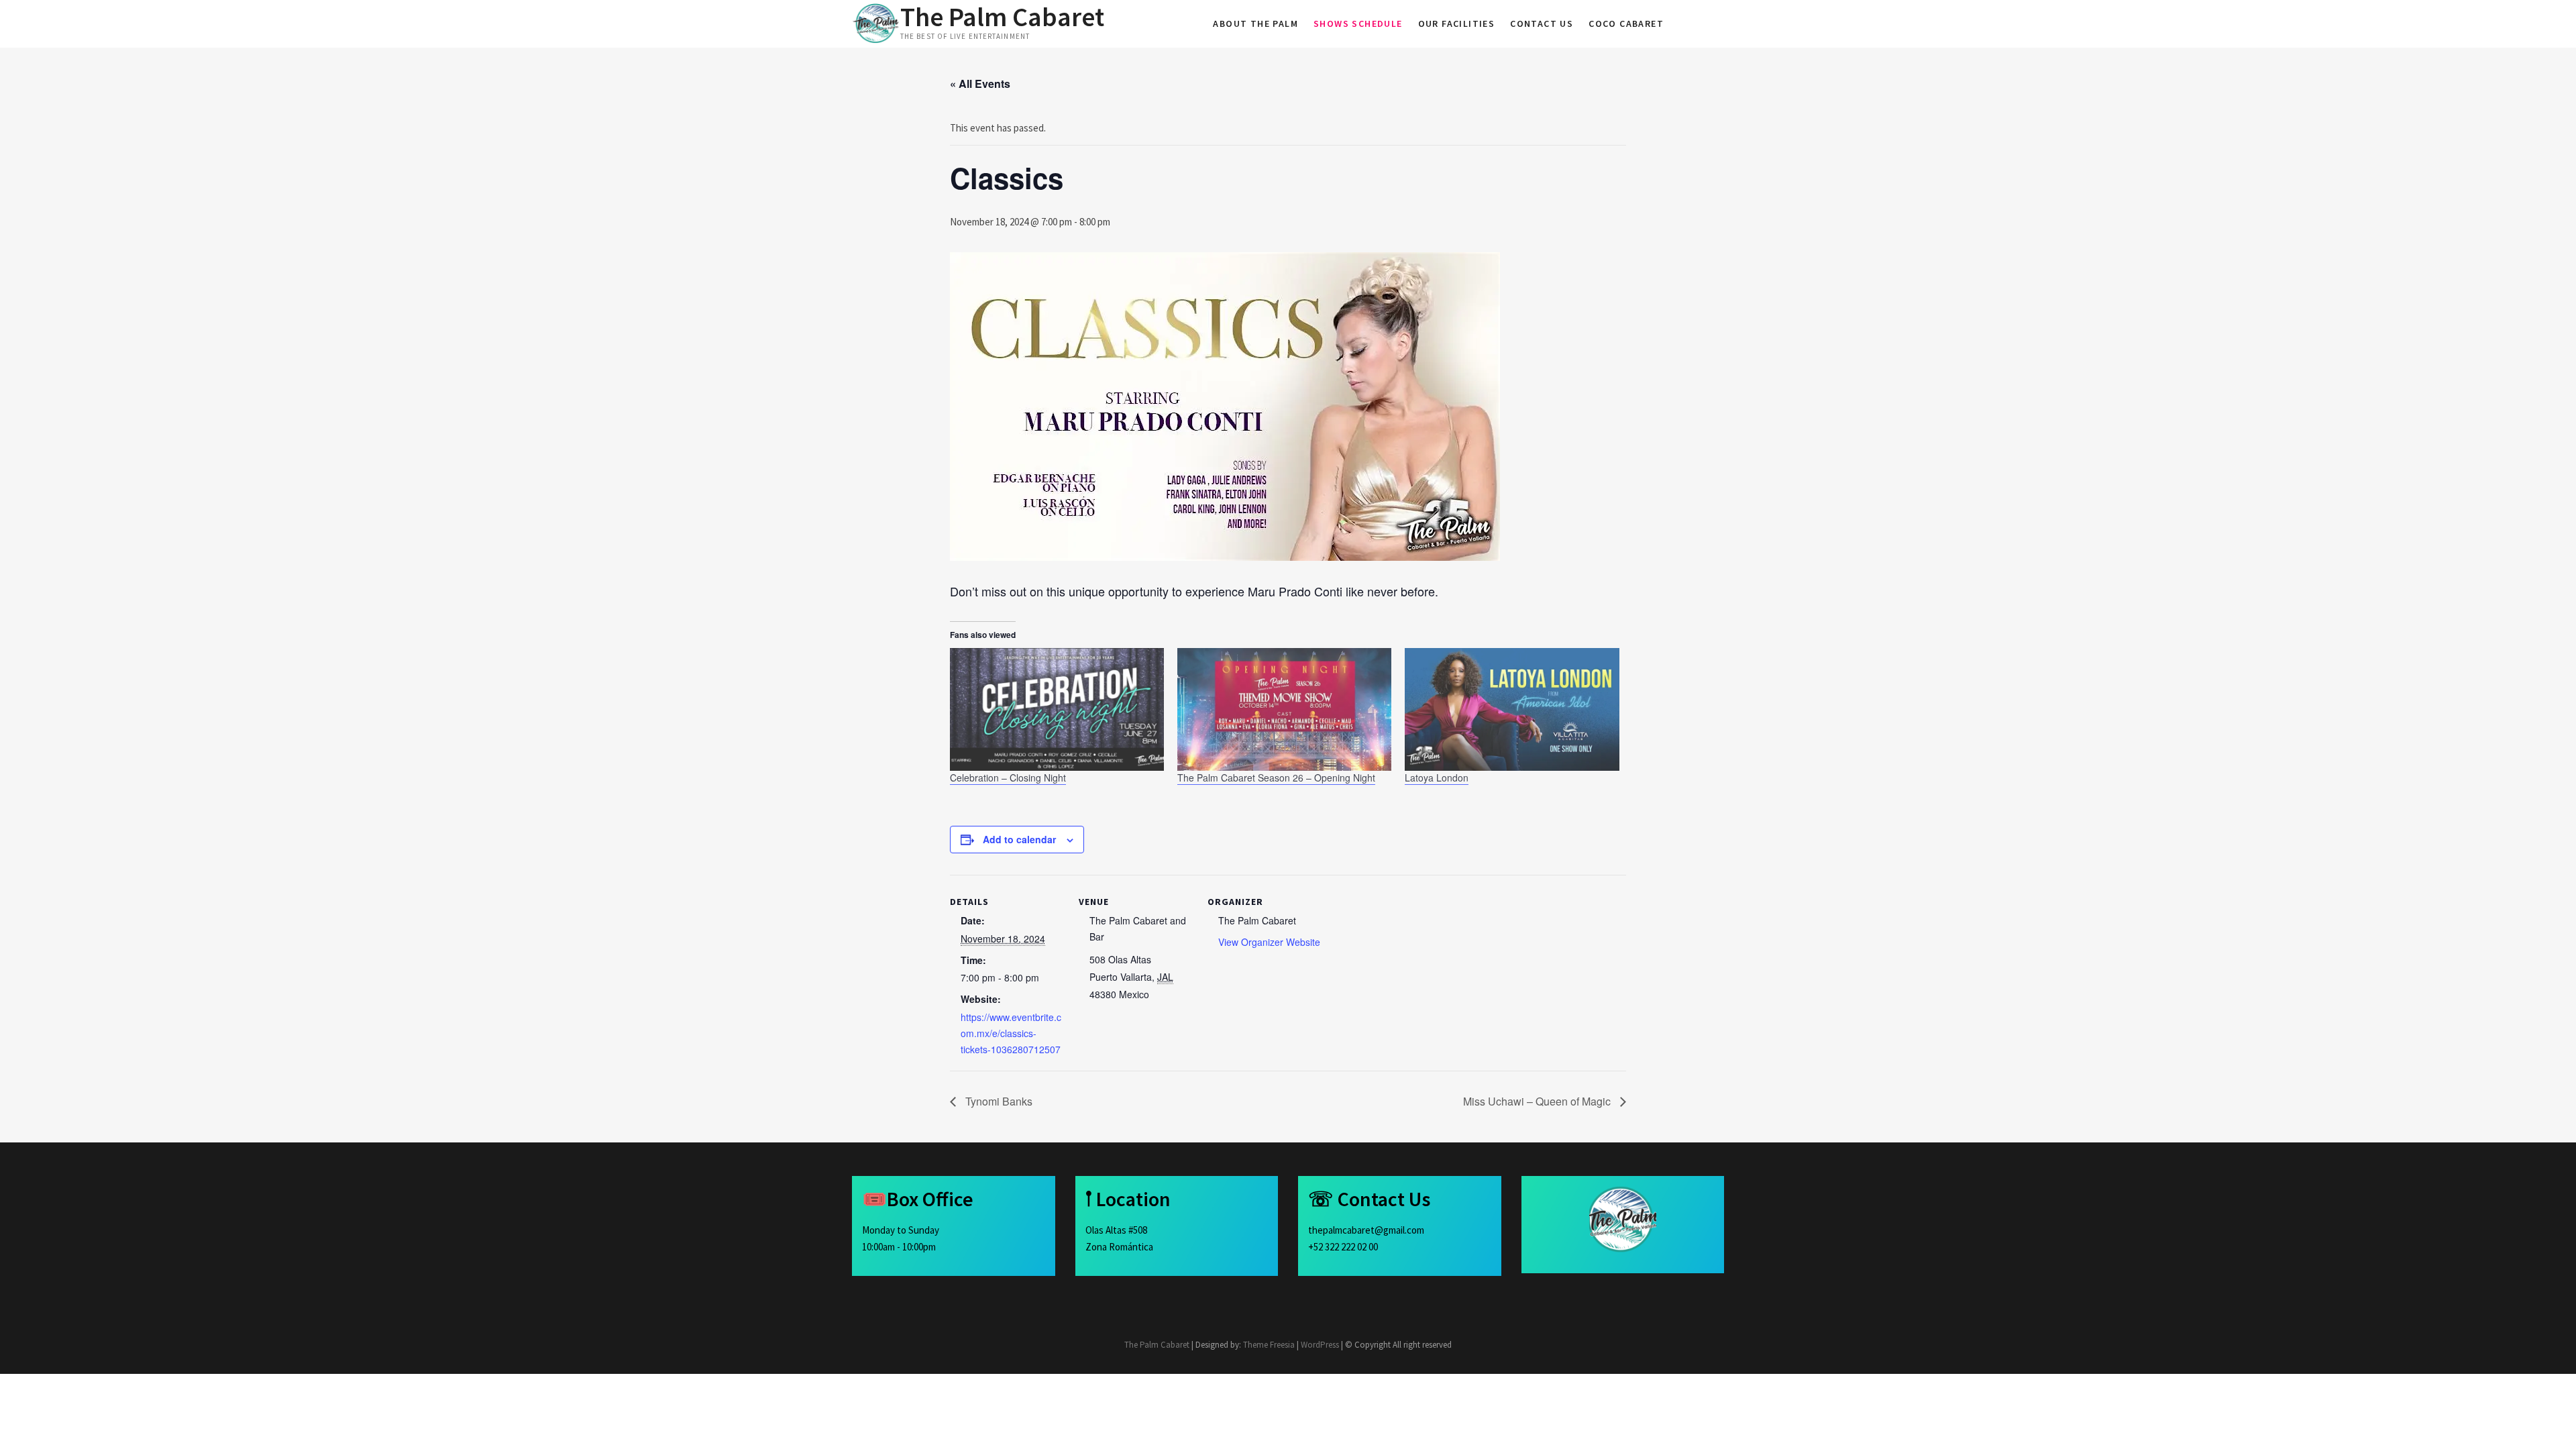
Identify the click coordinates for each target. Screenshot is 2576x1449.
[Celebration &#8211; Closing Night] (1057, 709)
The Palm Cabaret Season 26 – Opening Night (1276, 777)
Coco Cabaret (1626, 23)
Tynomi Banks (998, 1101)
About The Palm (1255, 23)
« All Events (980, 84)
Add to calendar (1019, 839)
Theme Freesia (1269, 1345)
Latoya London (1437, 777)
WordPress (1320, 1345)
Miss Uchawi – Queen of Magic (1538, 1101)
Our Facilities (1457, 23)
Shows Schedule (1358, 23)
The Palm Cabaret (1002, 17)
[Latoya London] (1512, 709)
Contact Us (1542, 23)
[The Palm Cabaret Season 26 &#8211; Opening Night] (1284, 709)
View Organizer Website (1269, 942)
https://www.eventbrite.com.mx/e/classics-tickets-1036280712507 (1011, 1033)
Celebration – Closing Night (1008, 777)
